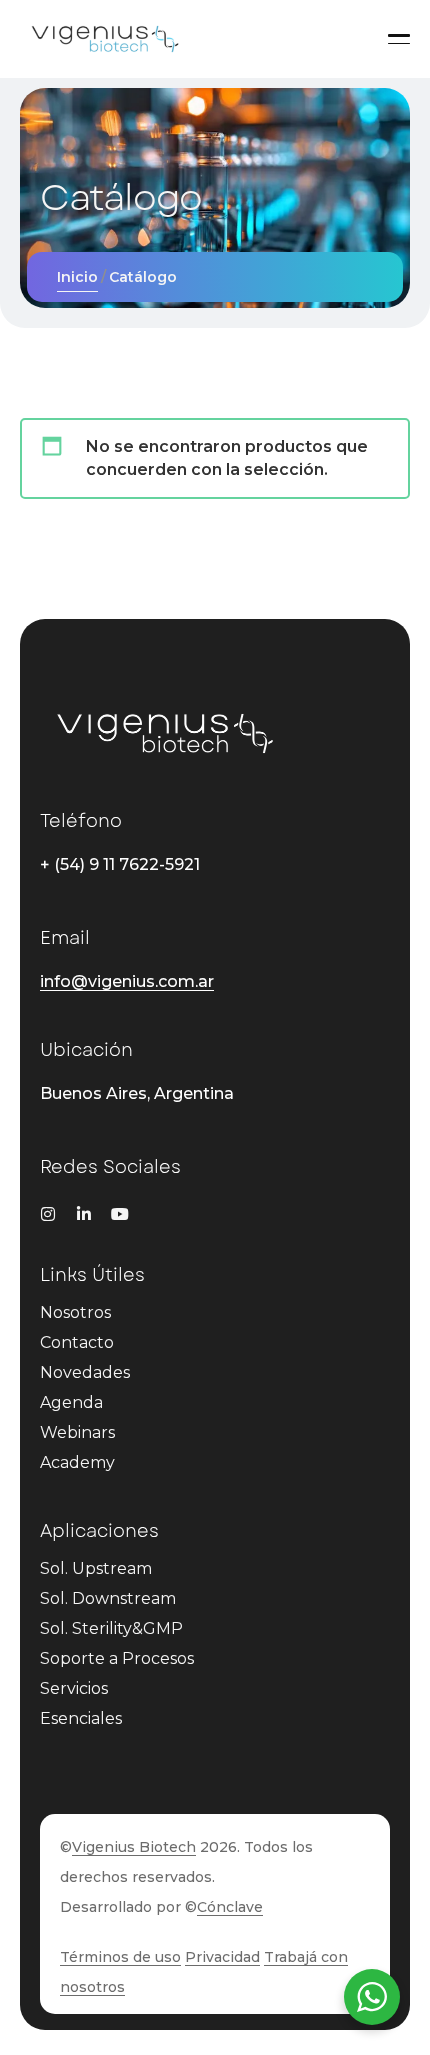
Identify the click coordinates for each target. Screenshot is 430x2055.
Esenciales (81, 1718)
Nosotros (75, 1312)
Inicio (77, 277)
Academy (77, 1462)
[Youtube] (120, 1214)
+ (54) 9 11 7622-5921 (120, 864)
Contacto (77, 1342)
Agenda (71, 1402)
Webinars (77, 1432)
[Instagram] (48, 1214)
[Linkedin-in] (84, 1214)
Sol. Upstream (96, 1568)
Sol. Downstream (108, 1598)
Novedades (85, 1372)
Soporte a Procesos (117, 1658)
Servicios (74, 1688)
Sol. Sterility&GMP (111, 1628)
